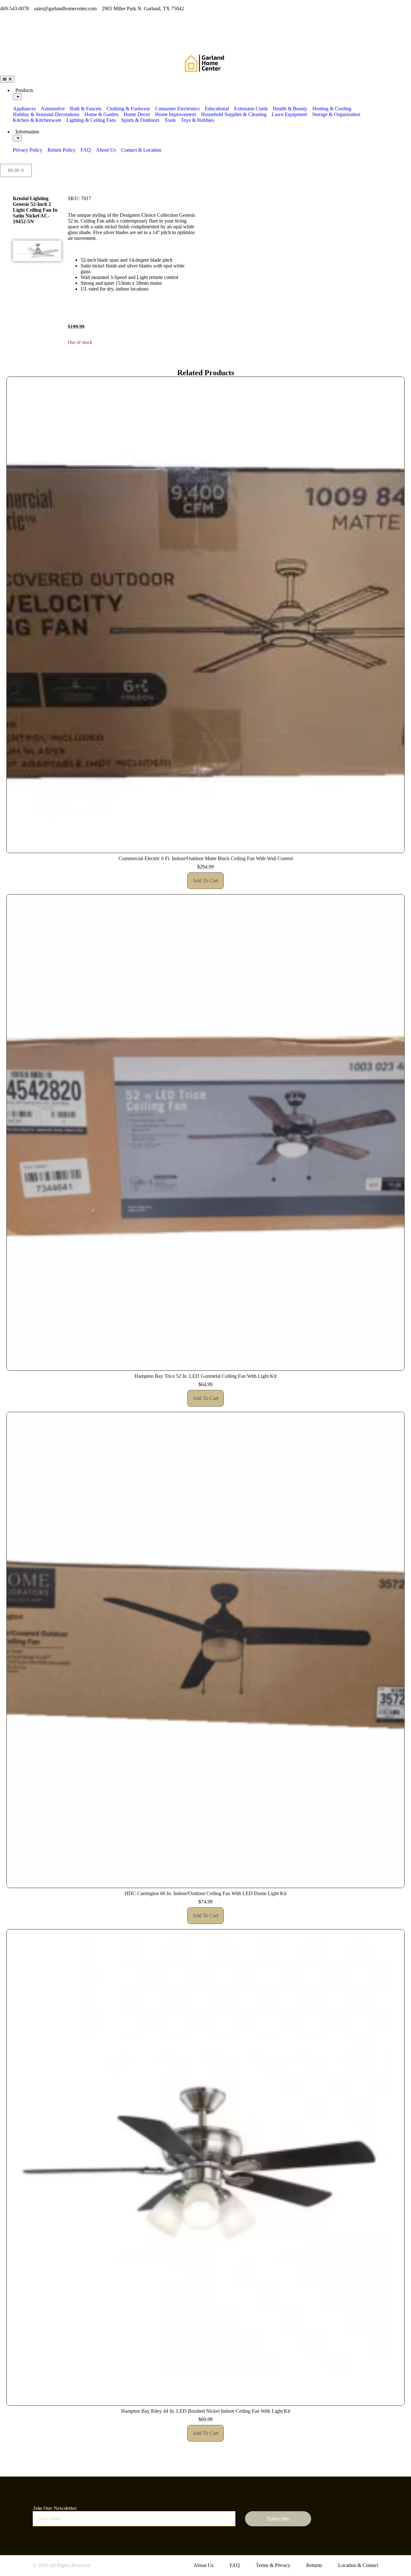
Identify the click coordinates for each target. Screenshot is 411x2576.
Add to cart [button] (205, 881)
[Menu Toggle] (7, 79)
